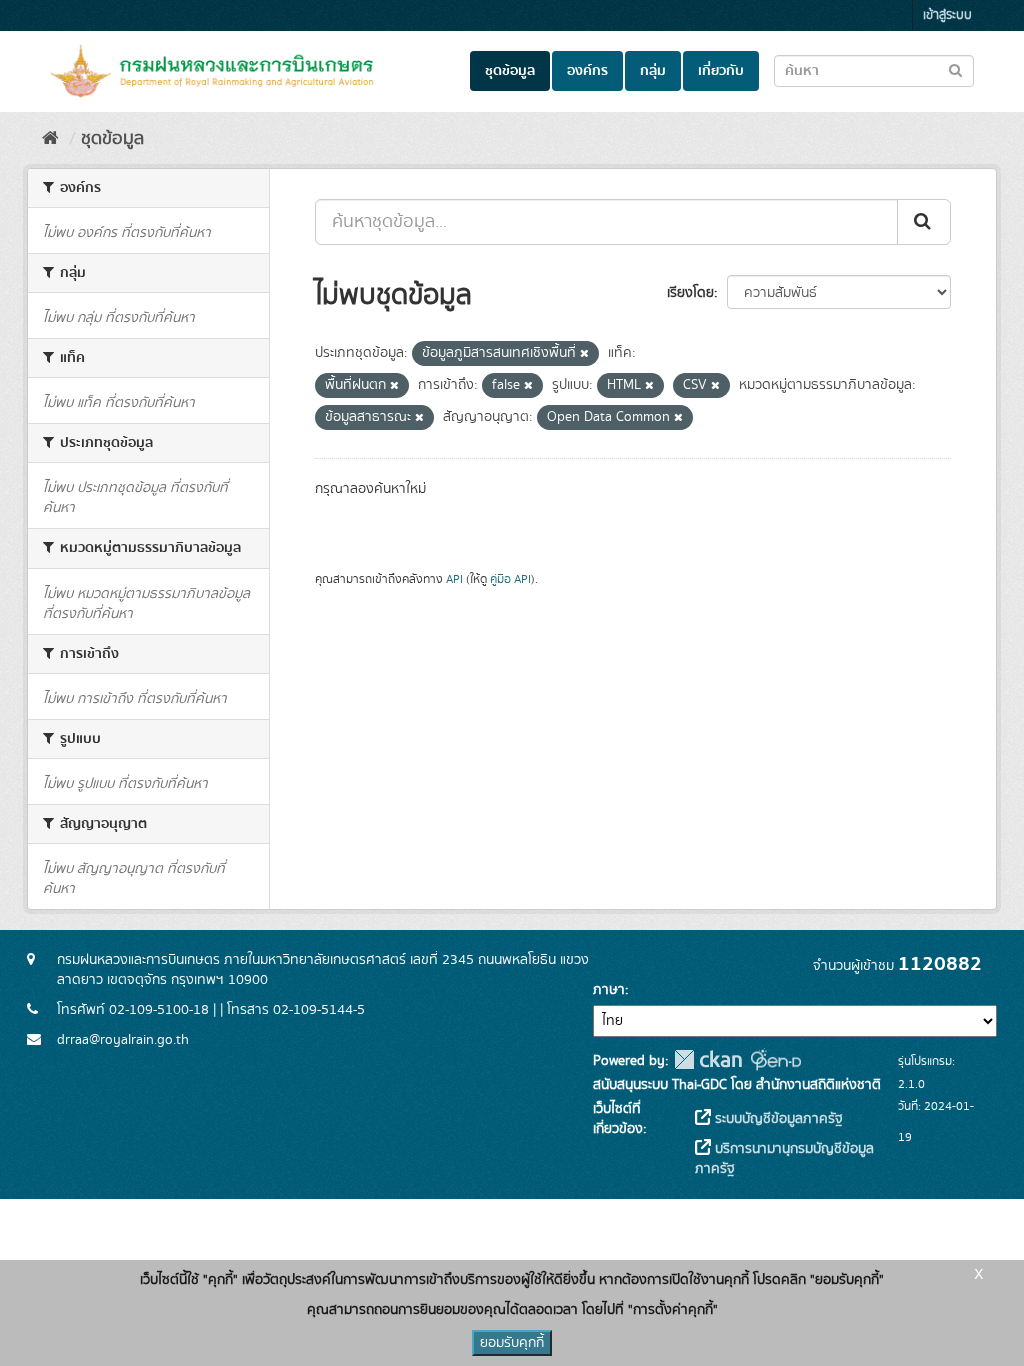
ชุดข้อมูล (510, 71)
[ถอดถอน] (584, 354)
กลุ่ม (653, 71)
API (454, 579)
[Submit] (924, 222)
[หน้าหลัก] (50, 139)
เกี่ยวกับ (721, 71)
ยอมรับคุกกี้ (512, 1343)
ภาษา (609, 990)
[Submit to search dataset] (955, 69)
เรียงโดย (690, 293)
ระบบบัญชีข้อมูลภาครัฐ (777, 1119)
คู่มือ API (510, 579)
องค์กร (587, 71)
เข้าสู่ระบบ (947, 15)
